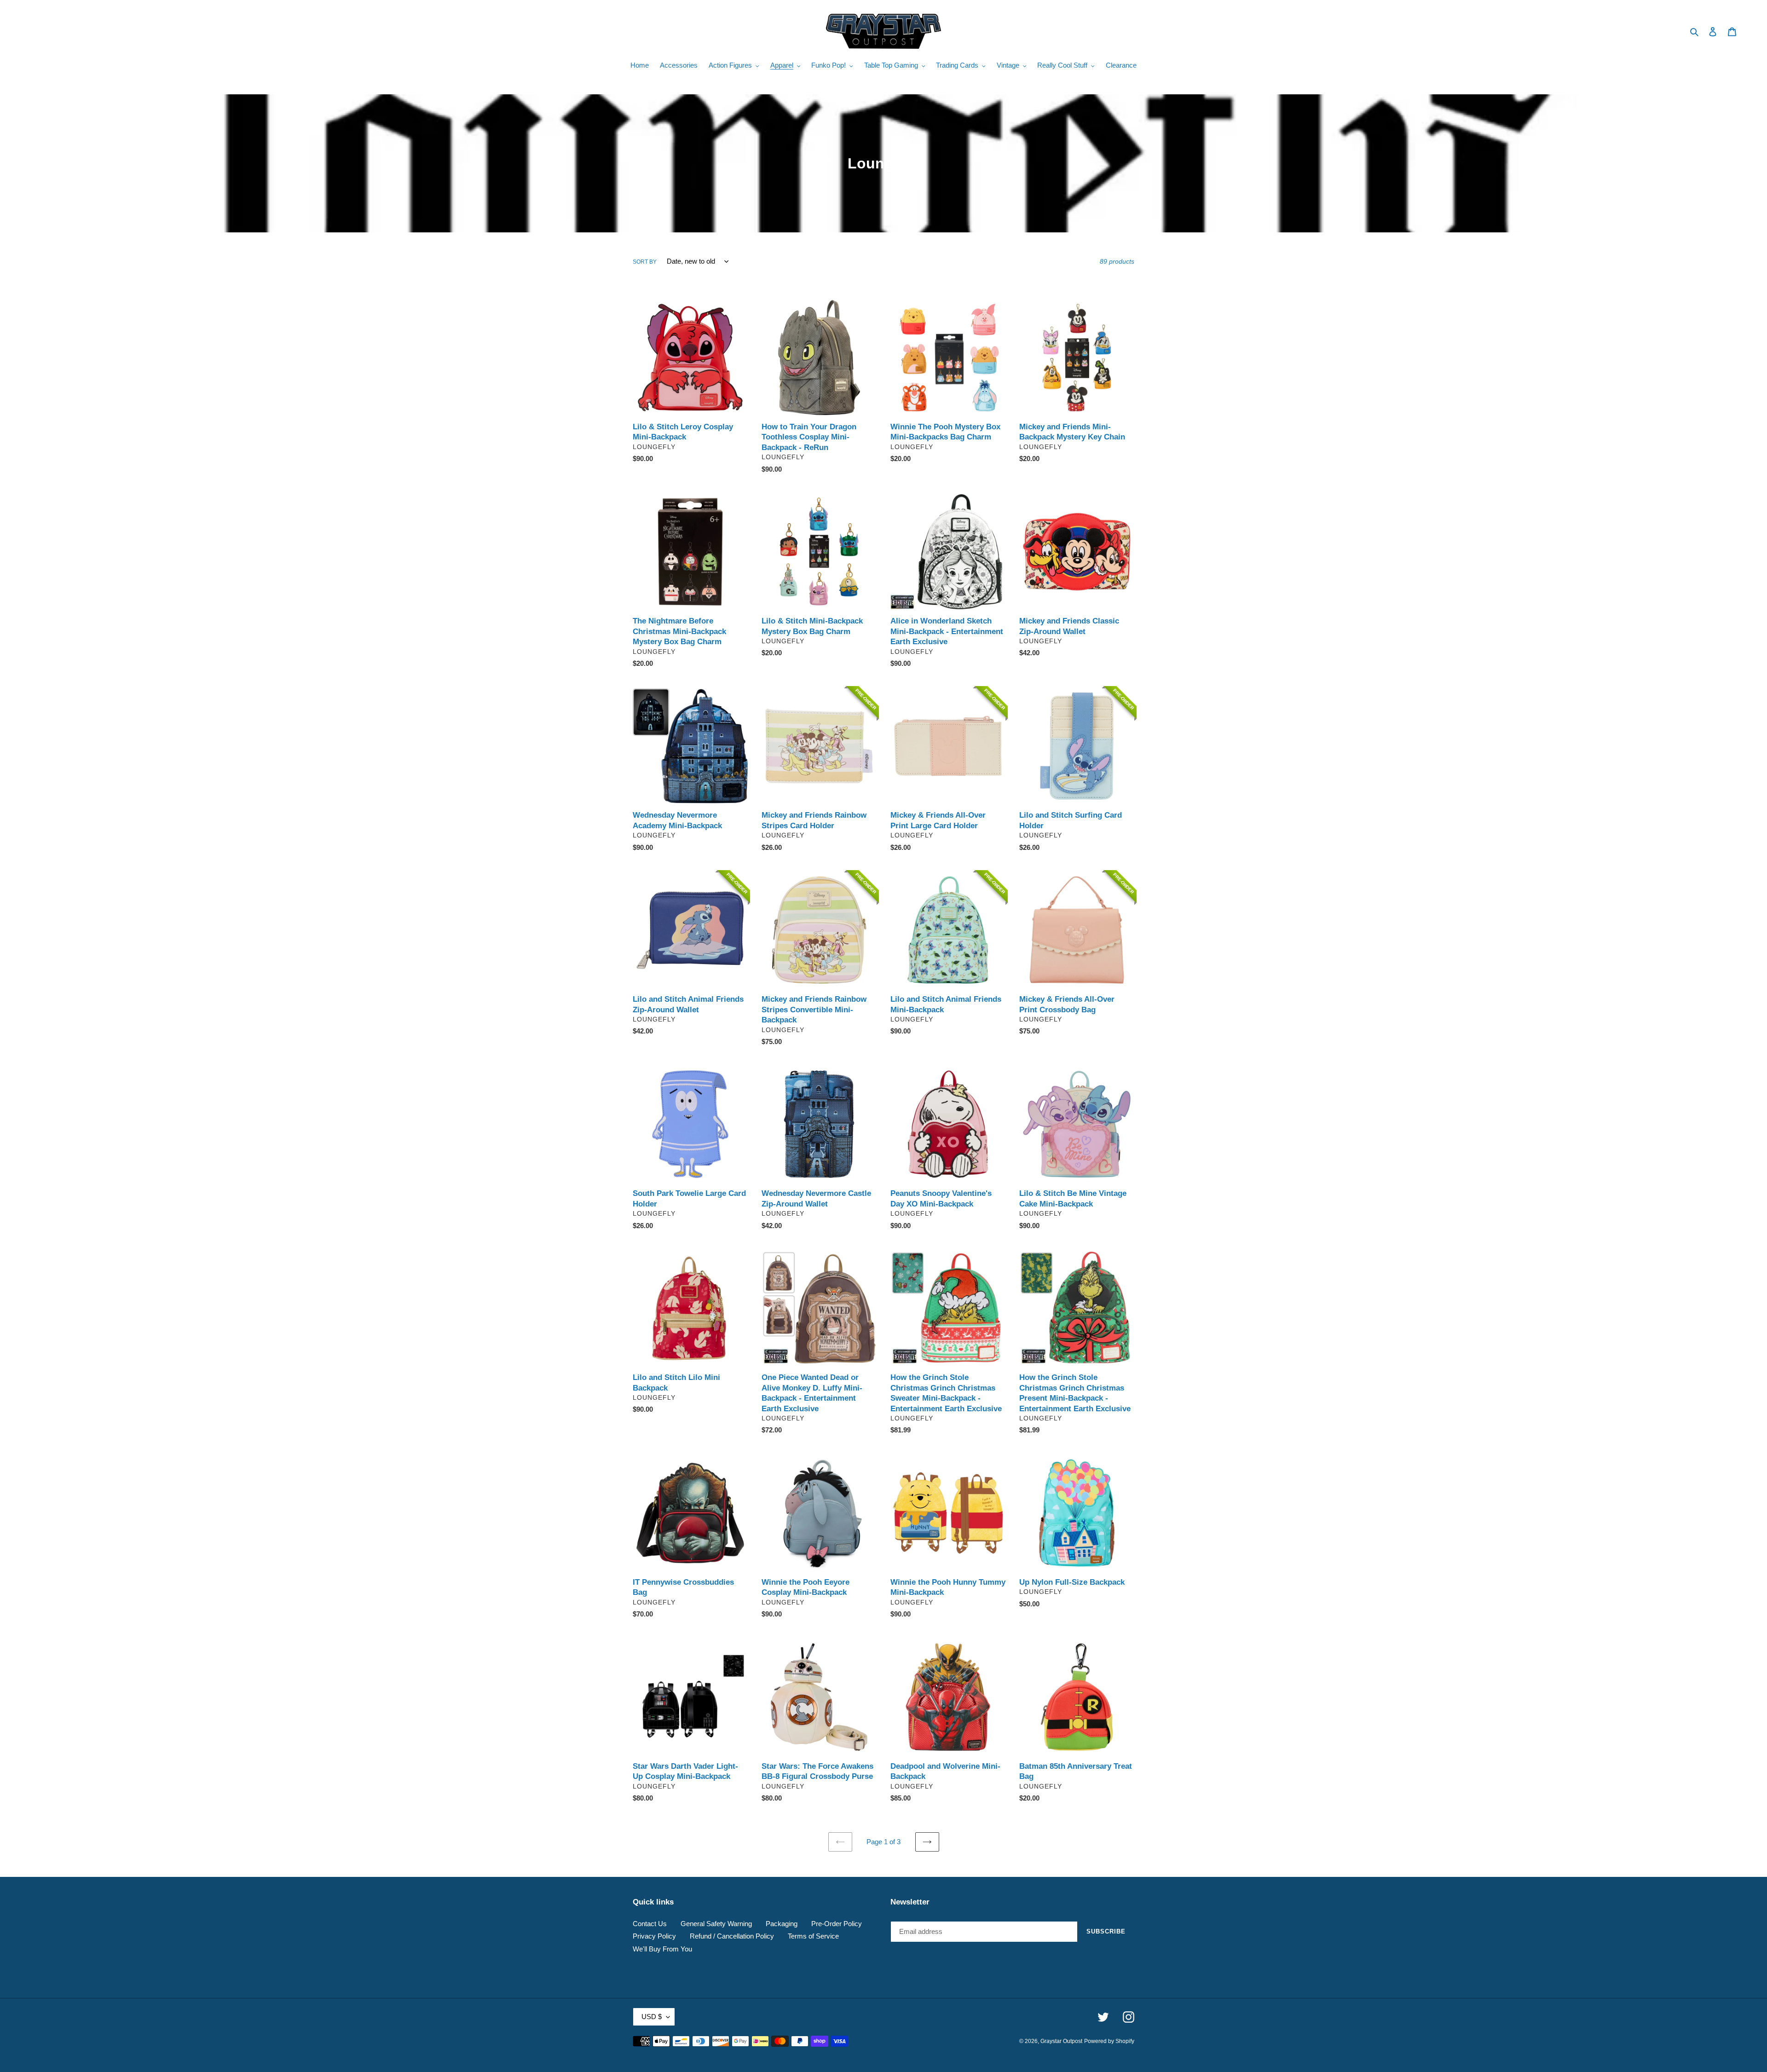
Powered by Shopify (1109, 2041)
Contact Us (650, 1924)
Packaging (782, 1924)
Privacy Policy (654, 1936)
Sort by (645, 262)
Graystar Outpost (1061, 2041)
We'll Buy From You (662, 1949)
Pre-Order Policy (837, 1924)
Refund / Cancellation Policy (732, 1936)
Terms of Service (813, 1936)
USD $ (652, 2017)
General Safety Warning (716, 1924)
